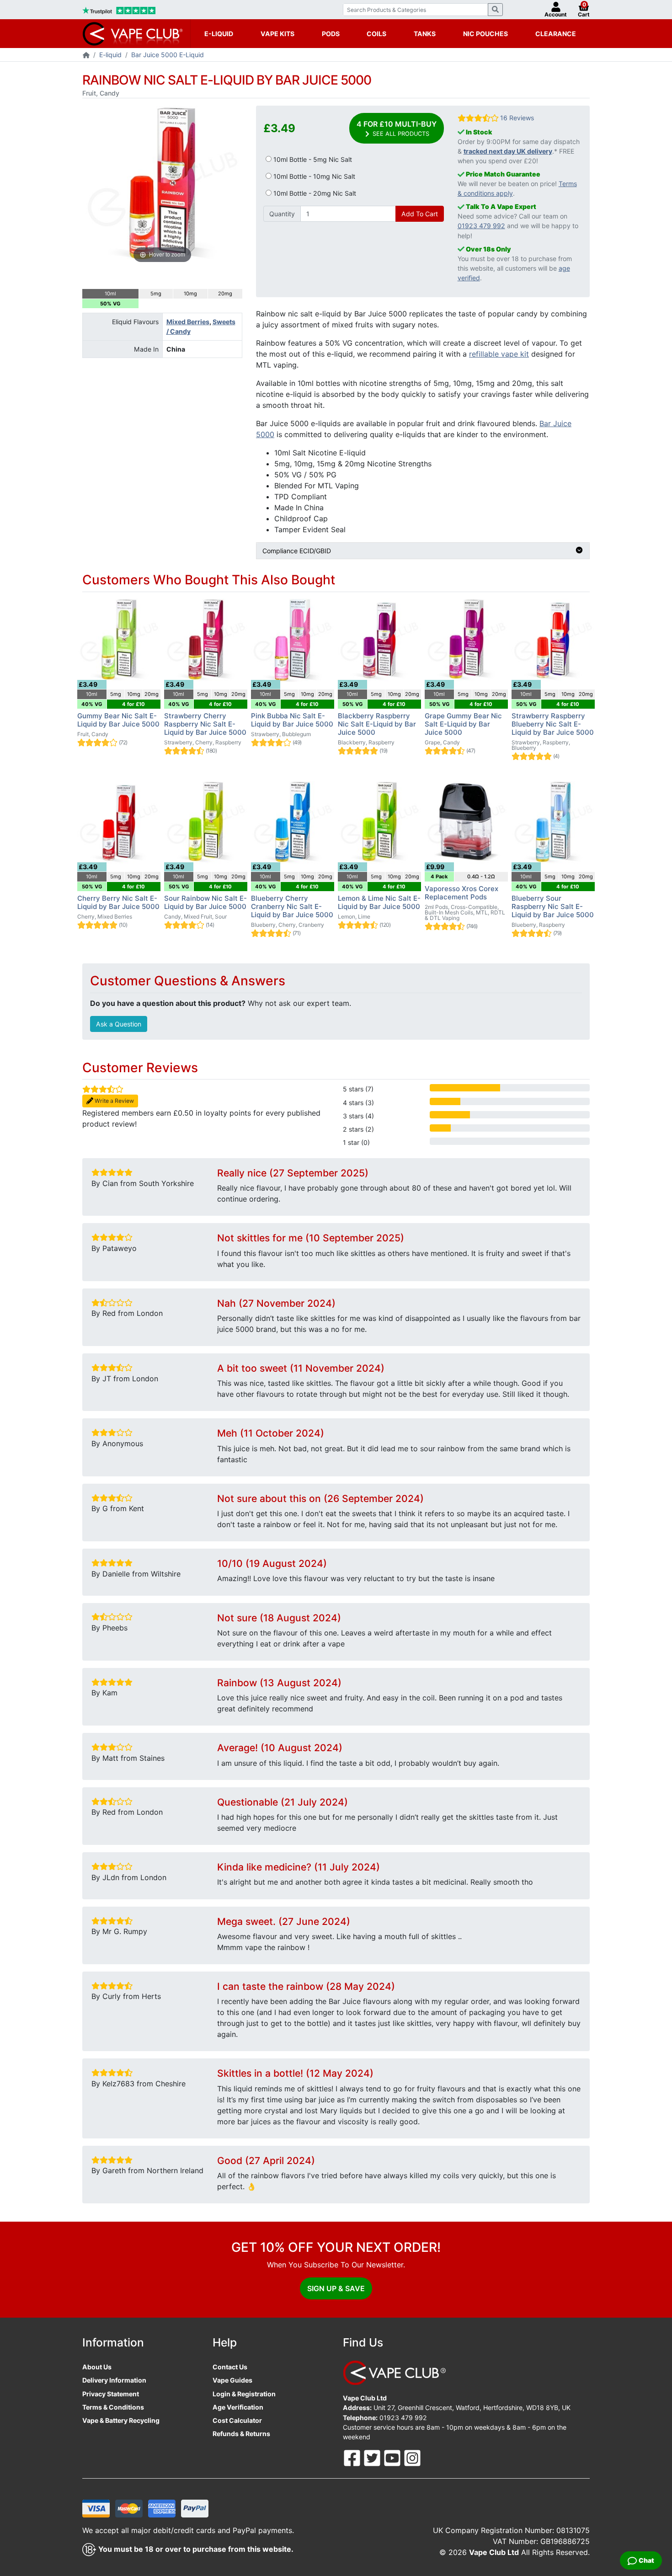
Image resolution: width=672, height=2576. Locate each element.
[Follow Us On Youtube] (393, 2457)
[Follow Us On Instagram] (412, 2457)
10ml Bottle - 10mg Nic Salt (313, 176)
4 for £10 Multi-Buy (397, 128)
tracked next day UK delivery (508, 151)
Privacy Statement (111, 2394)
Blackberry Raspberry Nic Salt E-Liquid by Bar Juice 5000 (377, 724)
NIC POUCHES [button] (485, 34)
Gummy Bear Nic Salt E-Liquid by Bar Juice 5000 (118, 720)
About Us (97, 2367)
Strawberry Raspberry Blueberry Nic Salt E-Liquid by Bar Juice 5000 (553, 724)
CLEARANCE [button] (556, 34)
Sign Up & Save (336, 2288)
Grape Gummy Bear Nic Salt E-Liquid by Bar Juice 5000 (463, 724)
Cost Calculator (237, 2420)
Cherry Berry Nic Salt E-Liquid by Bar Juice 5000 (118, 902)
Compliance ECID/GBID (297, 551)
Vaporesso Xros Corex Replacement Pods (461, 893)
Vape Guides (232, 2380)
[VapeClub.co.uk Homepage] (86, 56)
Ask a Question (119, 1024)
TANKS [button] (425, 34)
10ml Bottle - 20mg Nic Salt (314, 193)
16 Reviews (517, 118)
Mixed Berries (188, 322)
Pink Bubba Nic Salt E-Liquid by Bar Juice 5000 (292, 720)
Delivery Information (114, 2380)
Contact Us (230, 2367)
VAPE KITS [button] (277, 34)
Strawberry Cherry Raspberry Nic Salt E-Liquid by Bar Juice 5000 (205, 724)
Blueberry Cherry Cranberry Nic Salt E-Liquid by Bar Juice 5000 (292, 906)
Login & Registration (244, 2394)
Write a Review (114, 1101)
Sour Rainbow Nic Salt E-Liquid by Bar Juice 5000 (205, 902)
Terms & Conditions (113, 2407)
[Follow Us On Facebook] (353, 2457)
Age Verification (238, 2407)
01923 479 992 (481, 226)
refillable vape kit (499, 354)
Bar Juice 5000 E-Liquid (168, 55)
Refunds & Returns (241, 2434)
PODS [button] (331, 34)
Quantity (282, 214)
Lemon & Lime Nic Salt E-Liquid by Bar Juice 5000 (379, 902)
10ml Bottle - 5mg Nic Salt (312, 159)
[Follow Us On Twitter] (373, 2457)
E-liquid (110, 55)
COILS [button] (376, 34)
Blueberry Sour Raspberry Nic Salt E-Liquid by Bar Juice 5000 (553, 906)
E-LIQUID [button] (219, 34)
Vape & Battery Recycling (121, 2420)
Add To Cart (420, 214)
